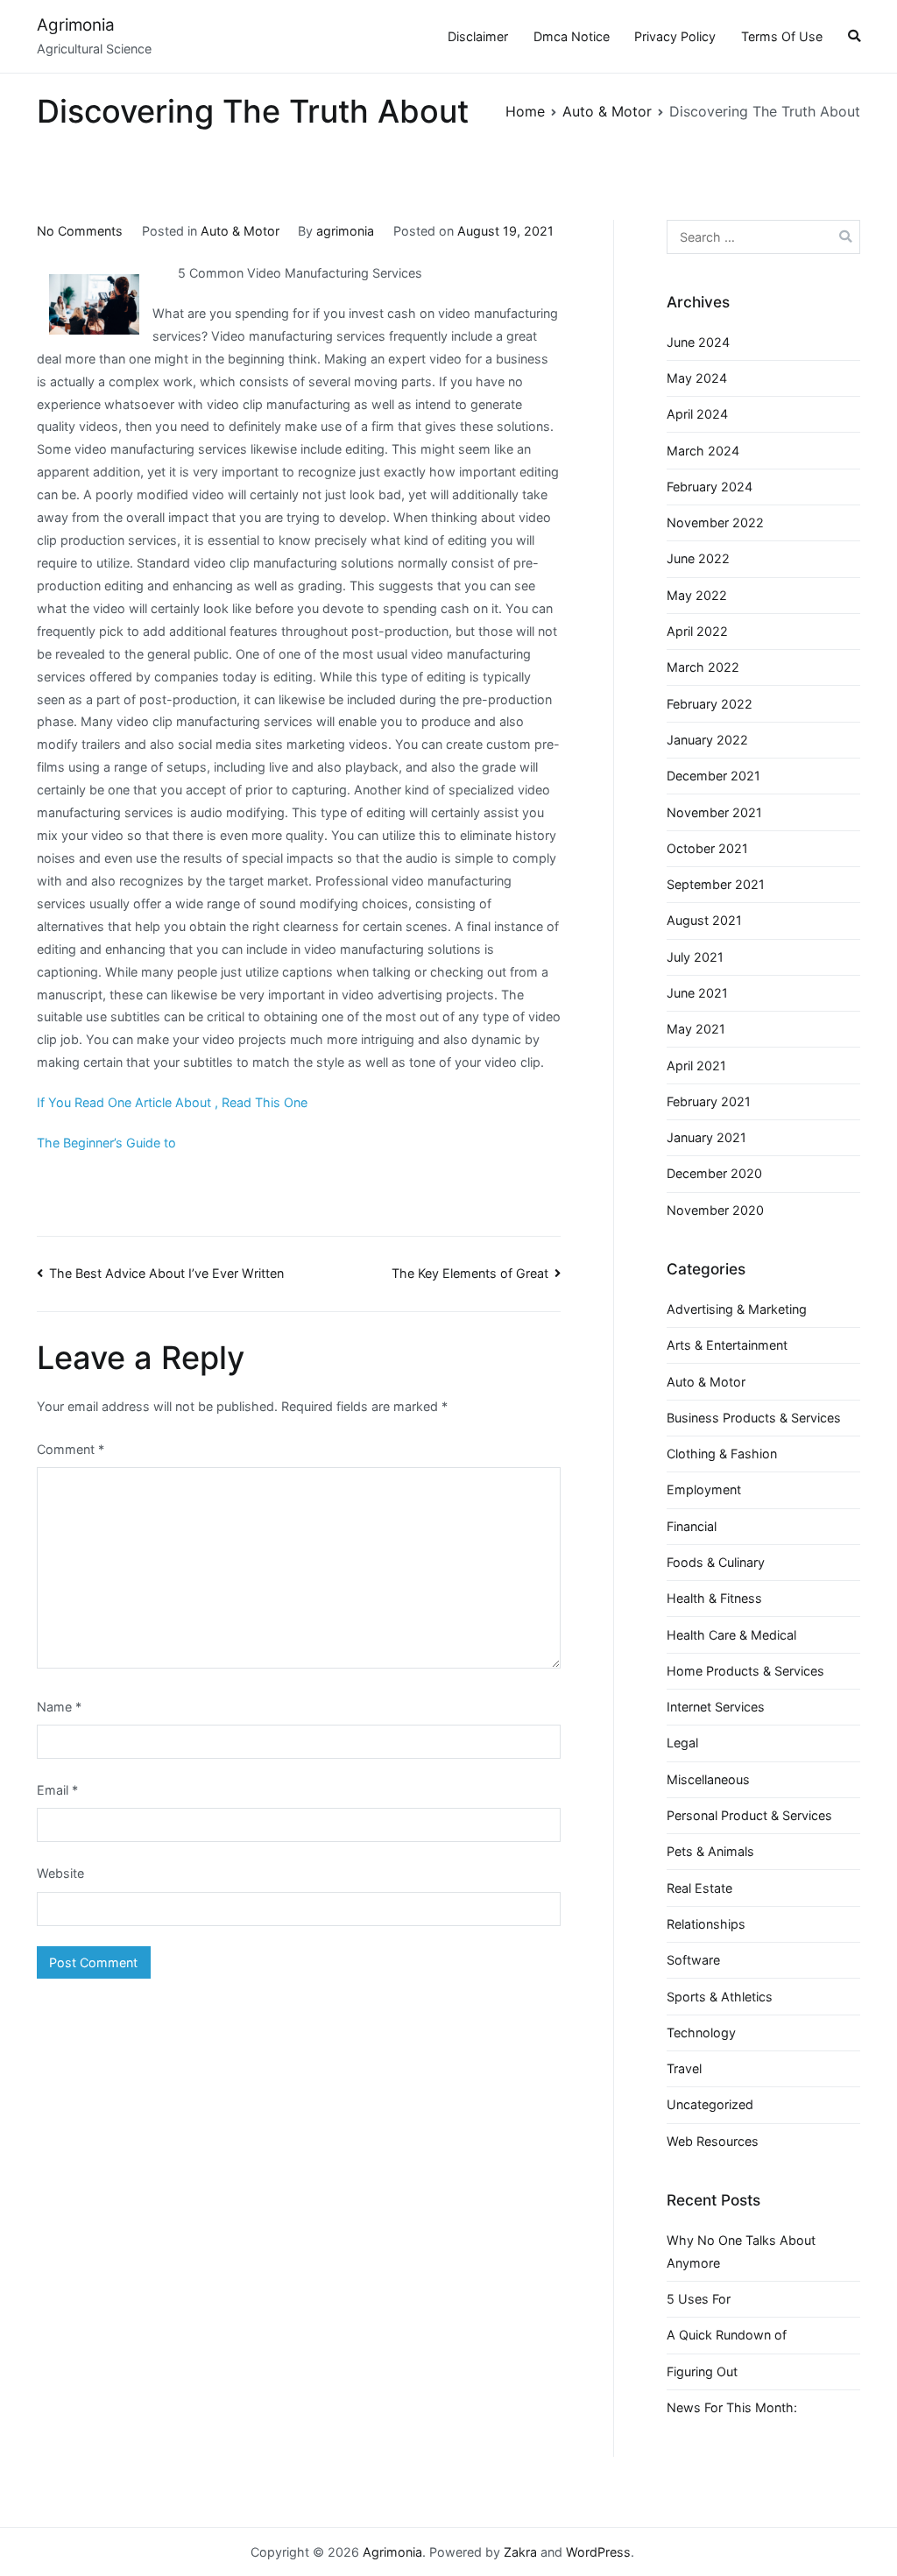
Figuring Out (702, 2371)
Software (693, 1960)
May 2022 (697, 595)
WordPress (598, 2552)
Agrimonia (76, 25)
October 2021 (707, 848)
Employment (704, 1489)
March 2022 (703, 667)
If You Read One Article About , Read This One (172, 1102)
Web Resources (713, 2141)
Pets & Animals (710, 1851)
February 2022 (710, 704)
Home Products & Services (745, 1671)
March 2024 (703, 451)
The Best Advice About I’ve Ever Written (166, 1273)
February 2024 (710, 487)
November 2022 (715, 522)
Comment (71, 1449)
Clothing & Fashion (722, 1454)
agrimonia (345, 231)
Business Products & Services (754, 1418)
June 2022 (698, 558)
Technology (701, 2033)
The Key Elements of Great (470, 1273)
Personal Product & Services (749, 1815)
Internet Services (716, 1707)
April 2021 (696, 1066)
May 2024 (697, 378)
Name (59, 1707)
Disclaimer (478, 36)
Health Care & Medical (731, 1635)
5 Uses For (699, 2299)
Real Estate (699, 1888)
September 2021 (716, 884)
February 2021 (709, 1101)
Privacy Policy (675, 36)
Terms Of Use (782, 36)
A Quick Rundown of (727, 2335)
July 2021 (695, 957)
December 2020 (714, 1173)
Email (57, 1790)
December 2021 (713, 776)
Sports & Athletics (720, 1997)
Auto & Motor (240, 231)
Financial (692, 1526)
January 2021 (706, 1137)
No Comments (80, 231)
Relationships (706, 1924)
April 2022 (697, 631)
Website (60, 1873)
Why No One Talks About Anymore (741, 2251)
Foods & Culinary (716, 1562)
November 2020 (715, 1210)
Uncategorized (710, 2104)
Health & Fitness (714, 1598)
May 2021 (696, 1029)
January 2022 (707, 740)
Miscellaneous (708, 1779)
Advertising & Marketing (737, 1309)
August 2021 (704, 920)
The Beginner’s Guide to (106, 1143)
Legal (682, 1743)
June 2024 (698, 342)
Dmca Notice (572, 36)
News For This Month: (732, 2407)
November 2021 (714, 812)
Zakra (520, 2552)
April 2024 (697, 414)
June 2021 (697, 993)
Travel (684, 2068)
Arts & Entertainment (727, 1345)
